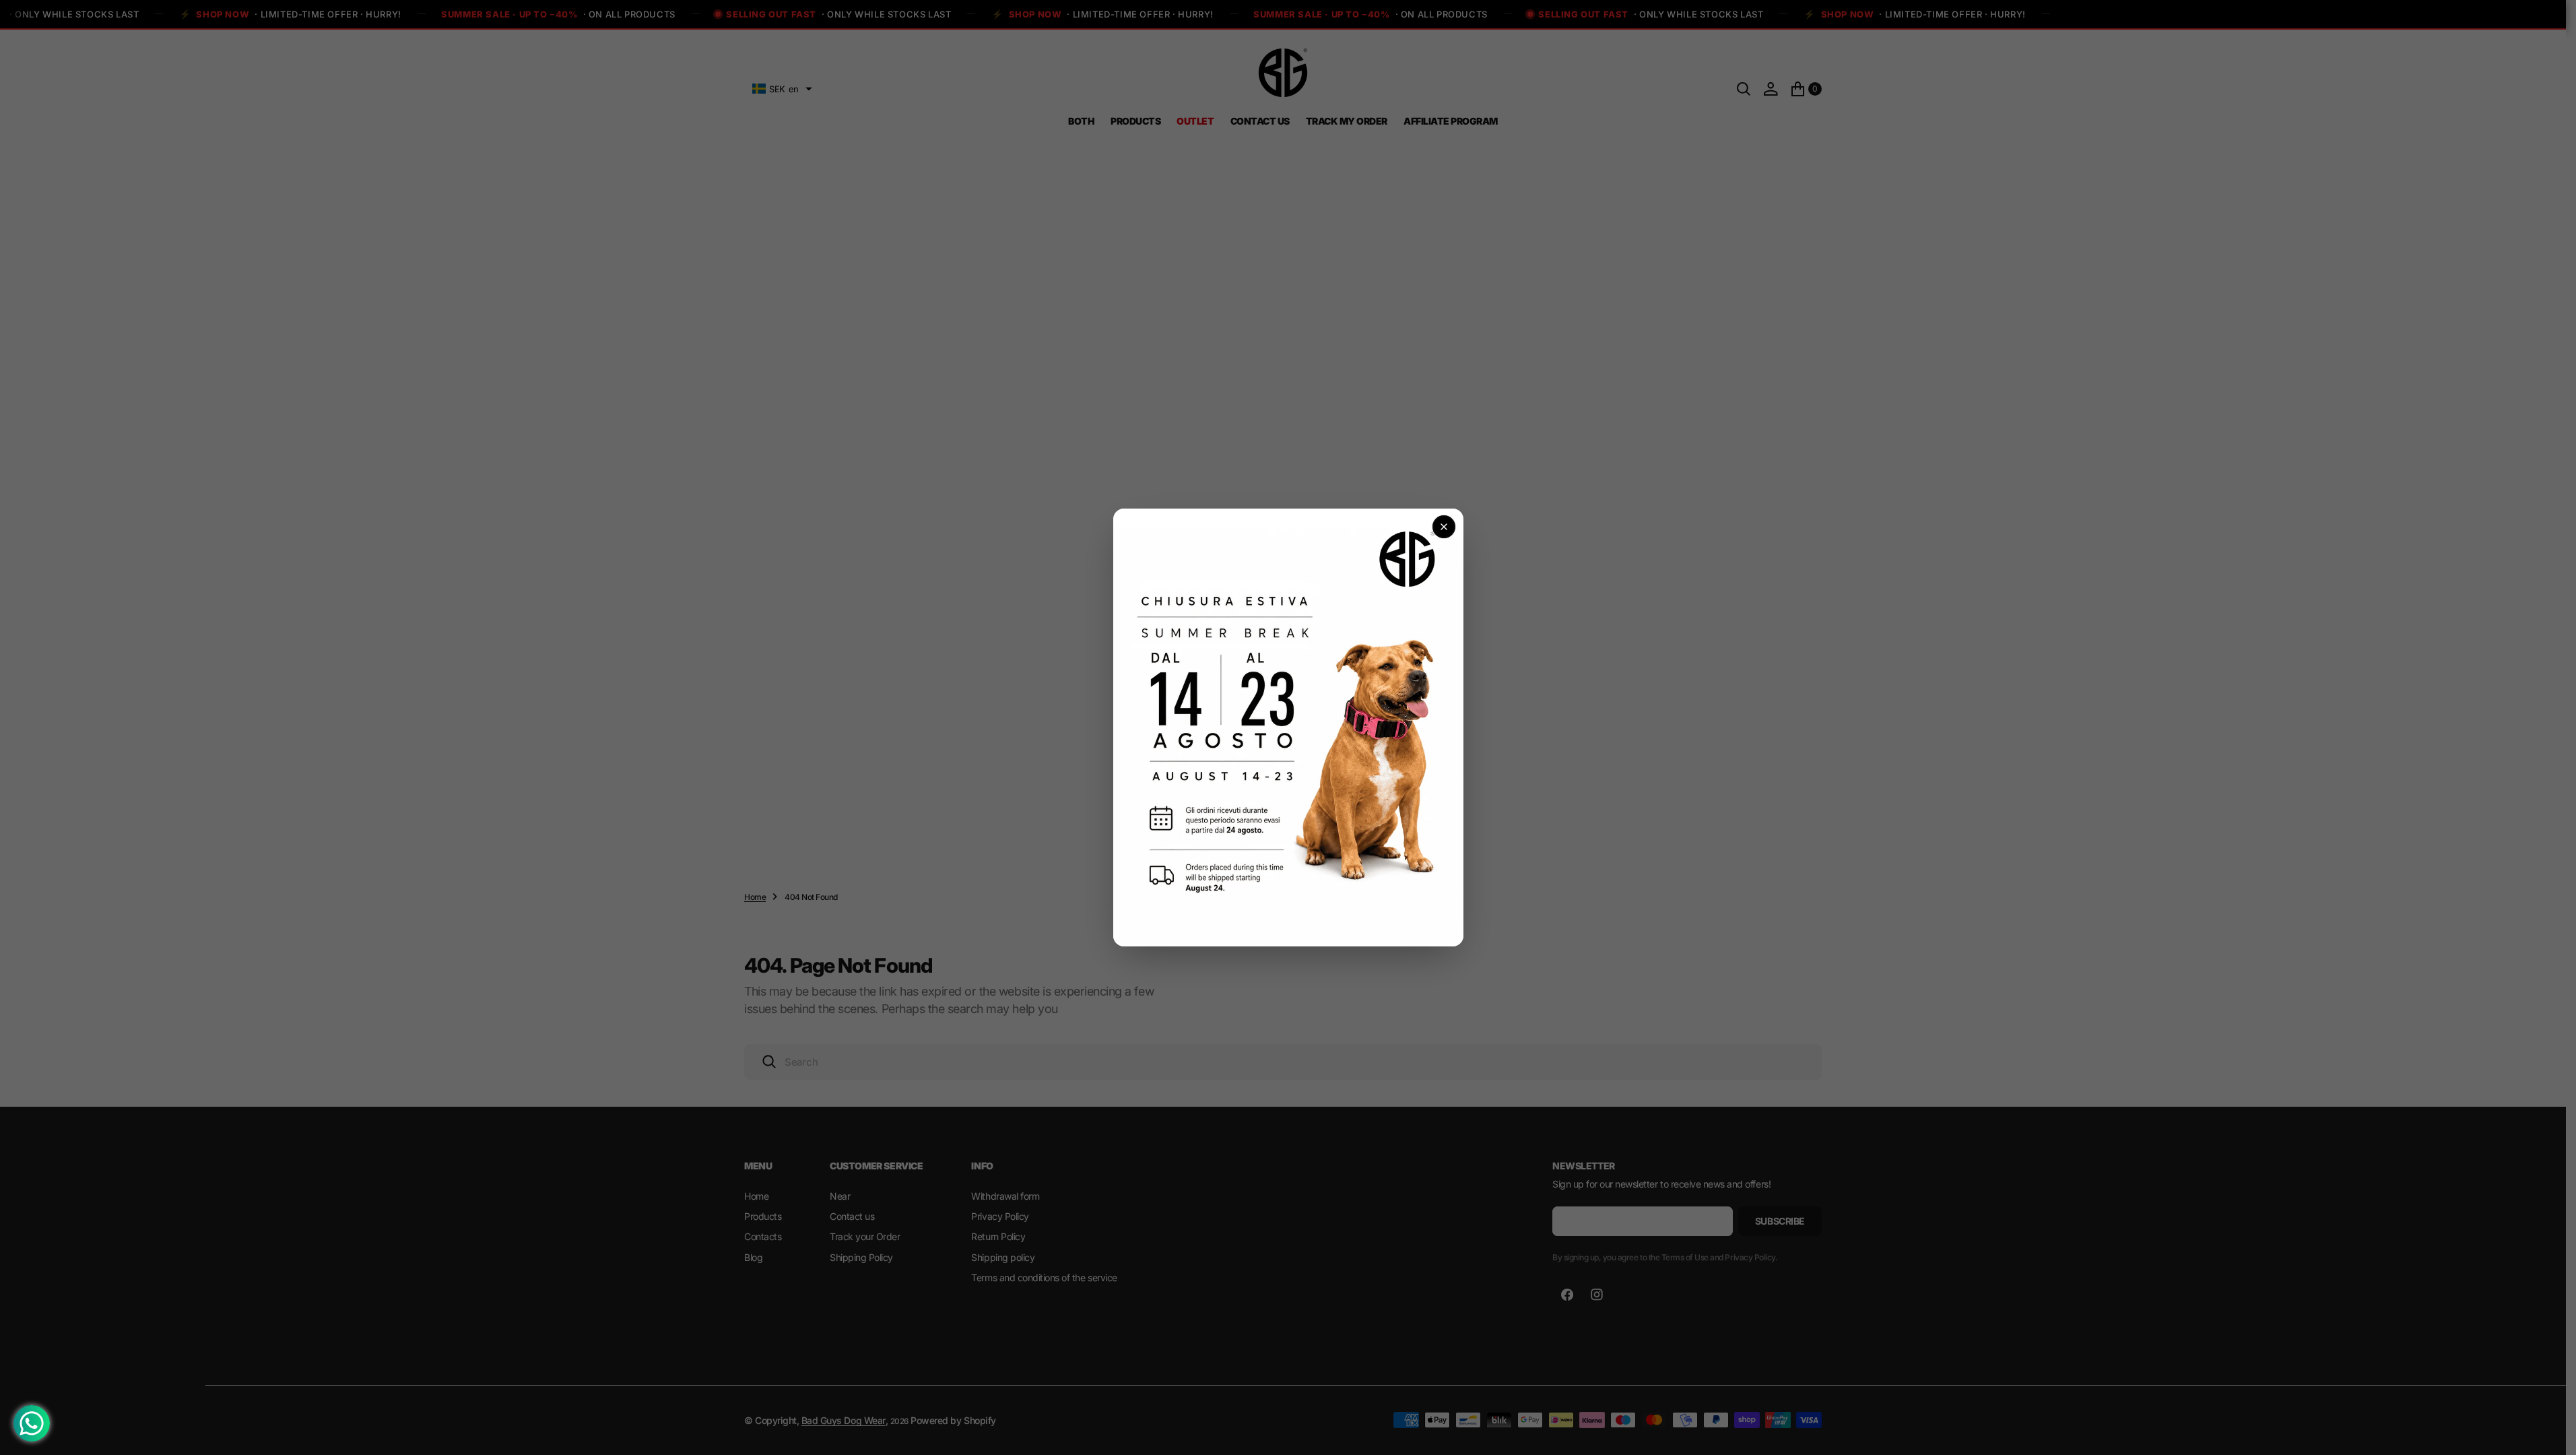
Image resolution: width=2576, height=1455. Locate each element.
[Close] (1444, 527)
